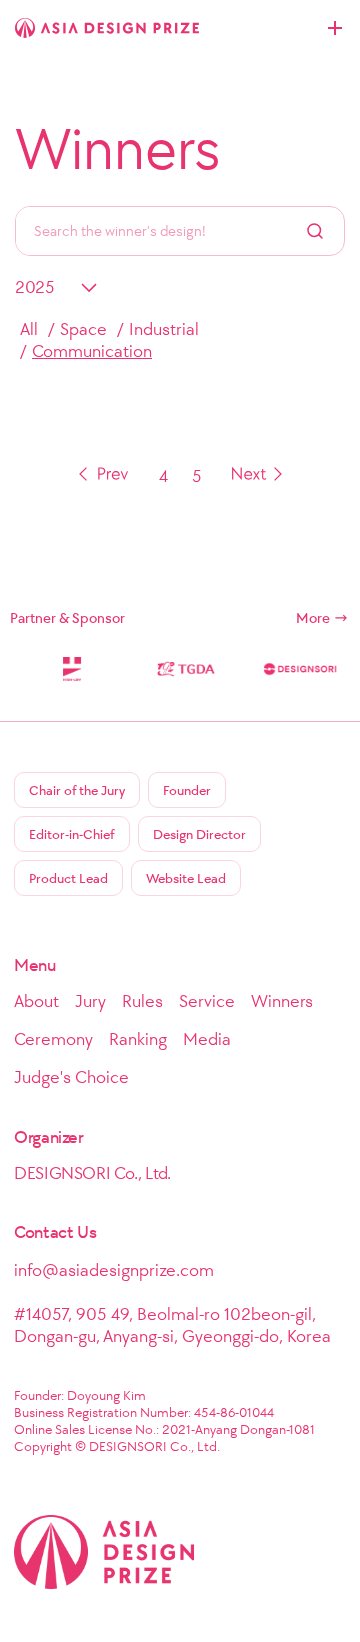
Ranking (138, 1039)
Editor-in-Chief (72, 834)
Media (207, 1039)
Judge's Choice (71, 1077)
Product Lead (68, 878)
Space (83, 329)
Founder (187, 790)
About (36, 1001)
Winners (118, 149)
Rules (142, 1001)
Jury (90, 1001)
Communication (92, 351)
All (29, 329)
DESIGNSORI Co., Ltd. (92, 1173)
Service (207, 1001)
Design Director (199, 834)
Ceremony (53, 1039)
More (313, 618)
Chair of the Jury (77, 790)
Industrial (164, 329)
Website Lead (186, 878)
